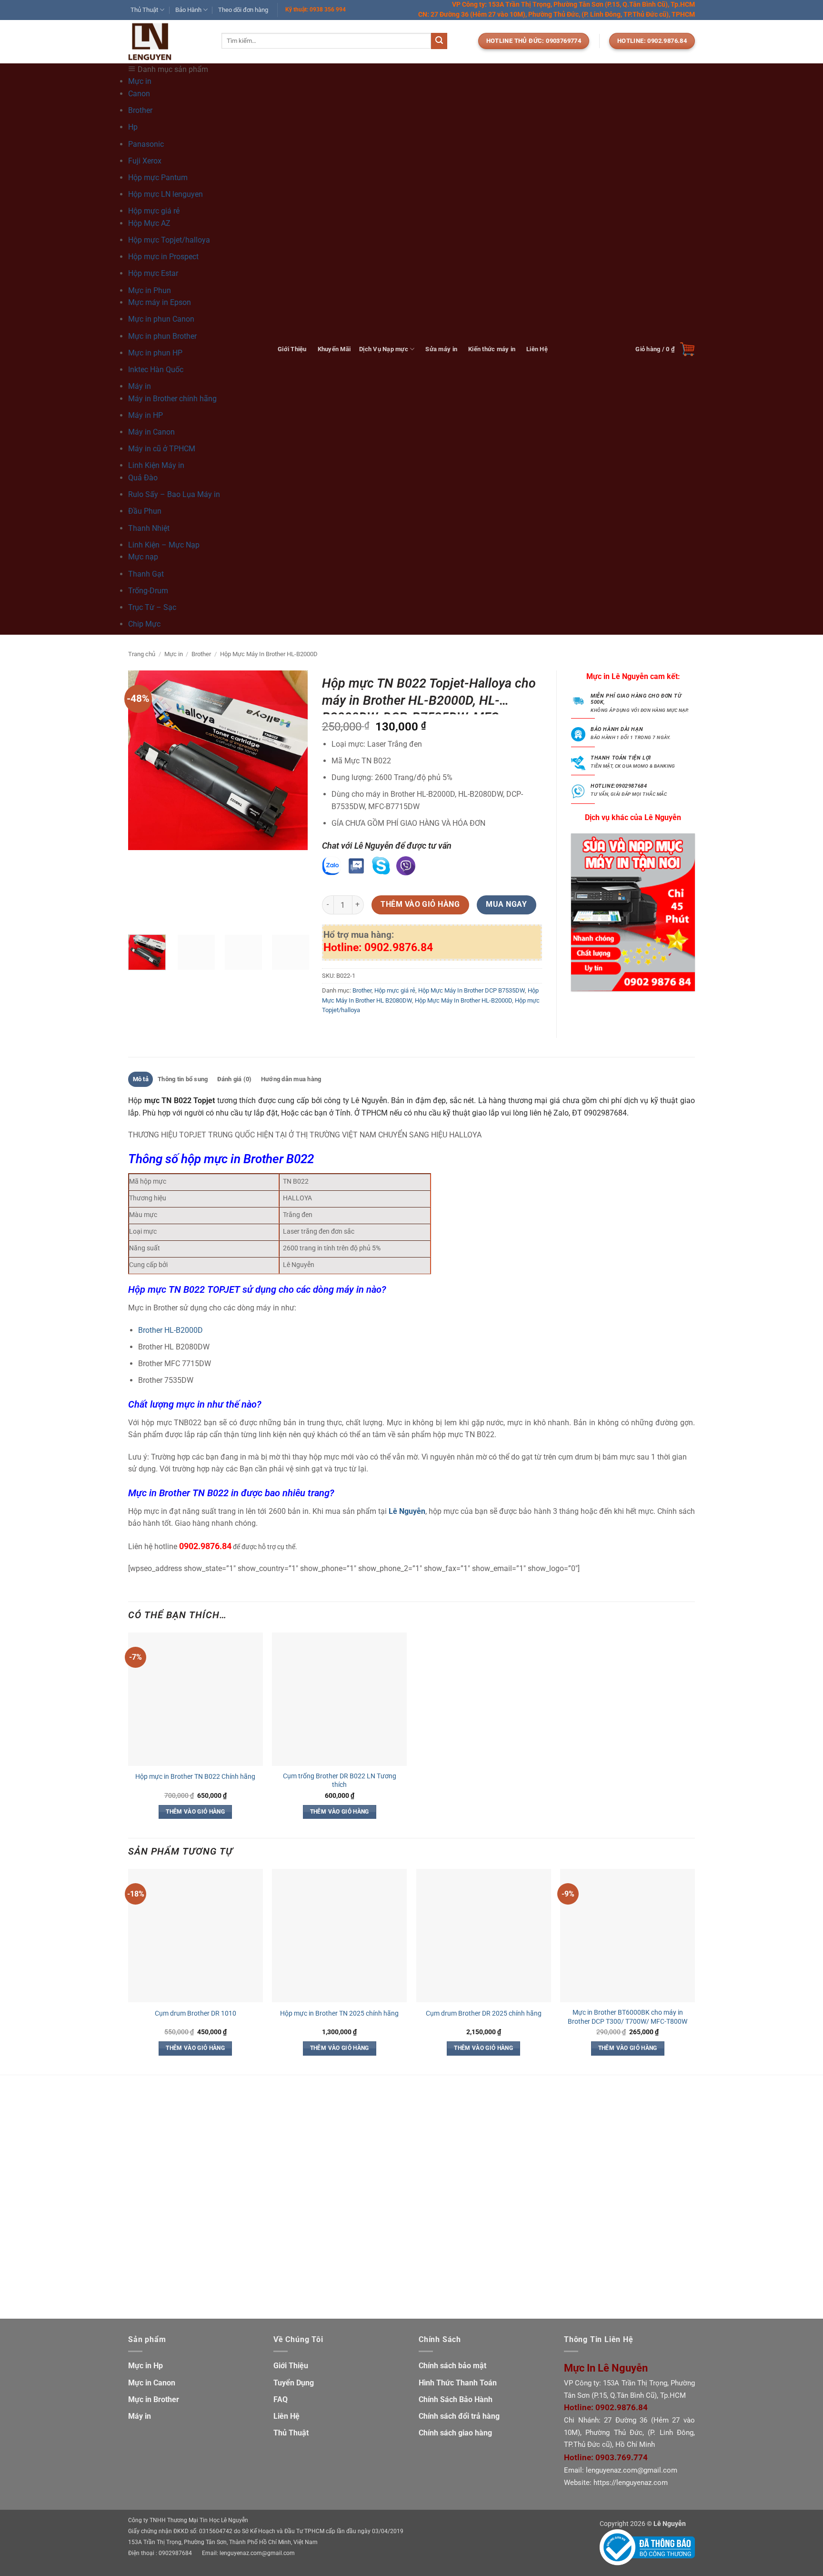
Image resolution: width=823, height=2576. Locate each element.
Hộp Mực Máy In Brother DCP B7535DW (472, 990)
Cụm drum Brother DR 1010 (196, 2013)
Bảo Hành (188, 10)
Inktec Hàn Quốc (156, 370)
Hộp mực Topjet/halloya (169, 240)
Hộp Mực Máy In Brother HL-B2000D (269, 654)
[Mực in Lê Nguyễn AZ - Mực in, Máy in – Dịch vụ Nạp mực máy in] (168, 42)
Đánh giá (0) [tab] (235, 1079)
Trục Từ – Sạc (152, 607)
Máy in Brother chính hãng (172, 399)
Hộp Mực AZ (149, 223)
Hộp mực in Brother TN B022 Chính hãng (195, 1777)
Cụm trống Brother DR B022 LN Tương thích (340, 1781)
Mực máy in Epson (160, 302)
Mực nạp (143, 557)
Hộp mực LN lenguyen (166, 194)
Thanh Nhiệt (149, 528)
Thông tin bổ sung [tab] (183, 1079)
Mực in (174, 654)
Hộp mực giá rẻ (395, 990)
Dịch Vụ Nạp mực (384, 349)
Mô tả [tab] (141, 1079)
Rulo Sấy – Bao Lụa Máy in (174, 494)
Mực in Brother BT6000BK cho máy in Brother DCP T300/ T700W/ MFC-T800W (627, 2017)
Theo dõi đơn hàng (243, 10)
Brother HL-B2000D (171, 1330)
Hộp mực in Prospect (163, 257)
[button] (665, 349)
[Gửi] (439, 41)
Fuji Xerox (145, 161)
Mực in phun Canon (161, 319)
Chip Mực (144, 624)
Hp (133, 127)
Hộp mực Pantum (158, 177)
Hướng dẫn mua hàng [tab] (291, 1079)
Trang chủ (142, 654)
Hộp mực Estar (153, 273)
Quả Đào (143, 478)
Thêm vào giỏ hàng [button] (195, 1812)
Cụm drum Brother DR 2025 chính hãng (484, 2013)
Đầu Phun (145, 511)
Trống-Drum (148, 591)
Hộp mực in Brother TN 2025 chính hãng (339, 2013)
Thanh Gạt (146, 574)
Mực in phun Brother (162, 336)
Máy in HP (146, 415)
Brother (140, 110)
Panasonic (146, 144)
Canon (139, 94)
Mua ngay (506, 904)
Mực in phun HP (155, 353)
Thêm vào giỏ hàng (420, 904)
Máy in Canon (151, 432)
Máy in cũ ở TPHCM (162, 449)
